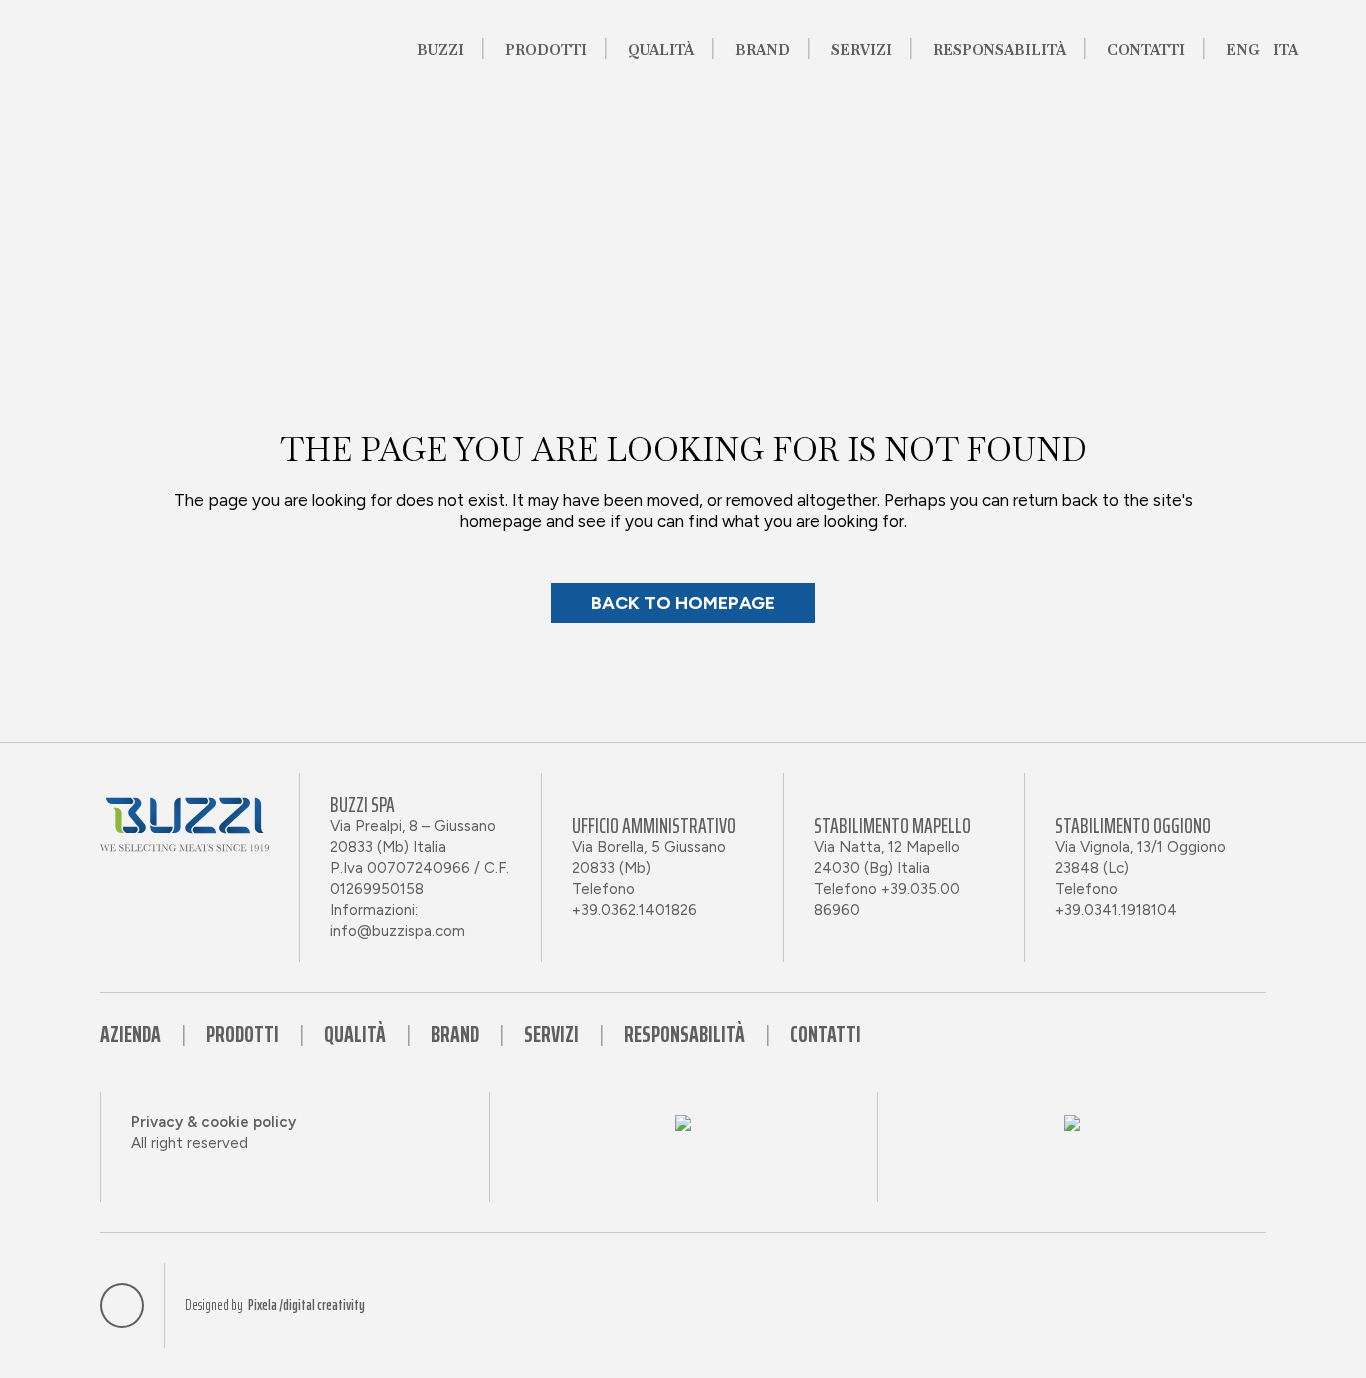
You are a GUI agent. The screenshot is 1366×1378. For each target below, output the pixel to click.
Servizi (551, 1034)
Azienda (130, 1034)
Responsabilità (684, 1034)
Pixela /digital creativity (306, 1305)
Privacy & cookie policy (213, 1122)
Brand (455, 1034)
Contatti (825, 1034)
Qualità (355, 1034)
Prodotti (242, 1034)
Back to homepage (683, 603)
